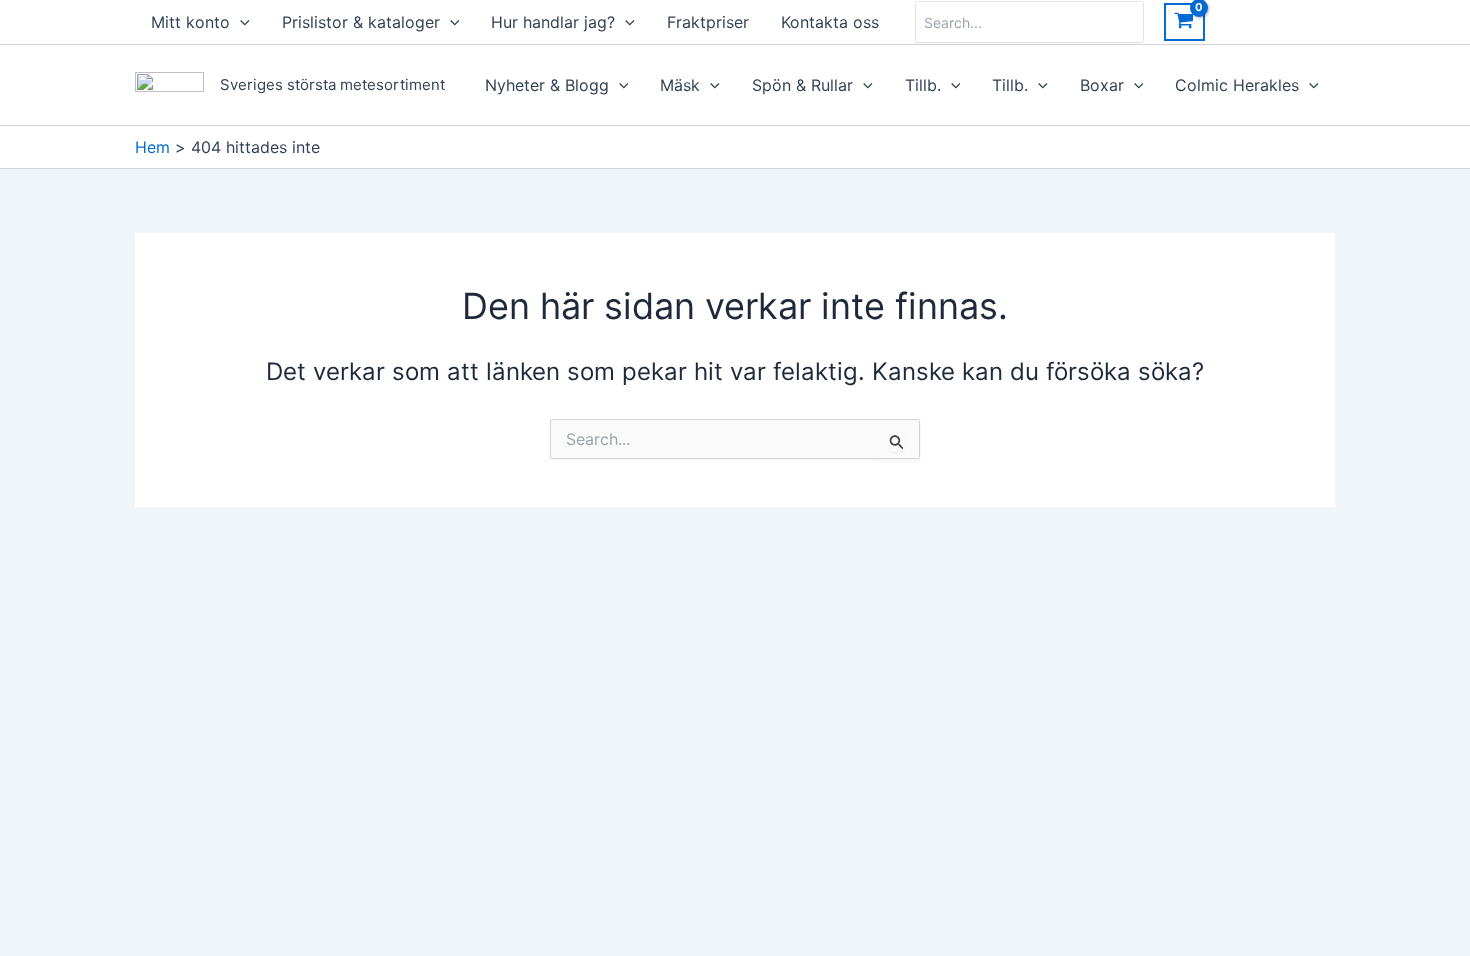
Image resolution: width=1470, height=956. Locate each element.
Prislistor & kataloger (361, 22)
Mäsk (680, 85)
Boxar (1102, 85)
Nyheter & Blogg (547, 85)
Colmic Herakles (1237, 85)
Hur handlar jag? (553, 22)
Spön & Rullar (802, 85)
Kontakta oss (830, 22)
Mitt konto (190, 22)
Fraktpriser (708, 22)
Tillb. (923, 85)
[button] (240, 22)
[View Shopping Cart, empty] (1184, 22)
